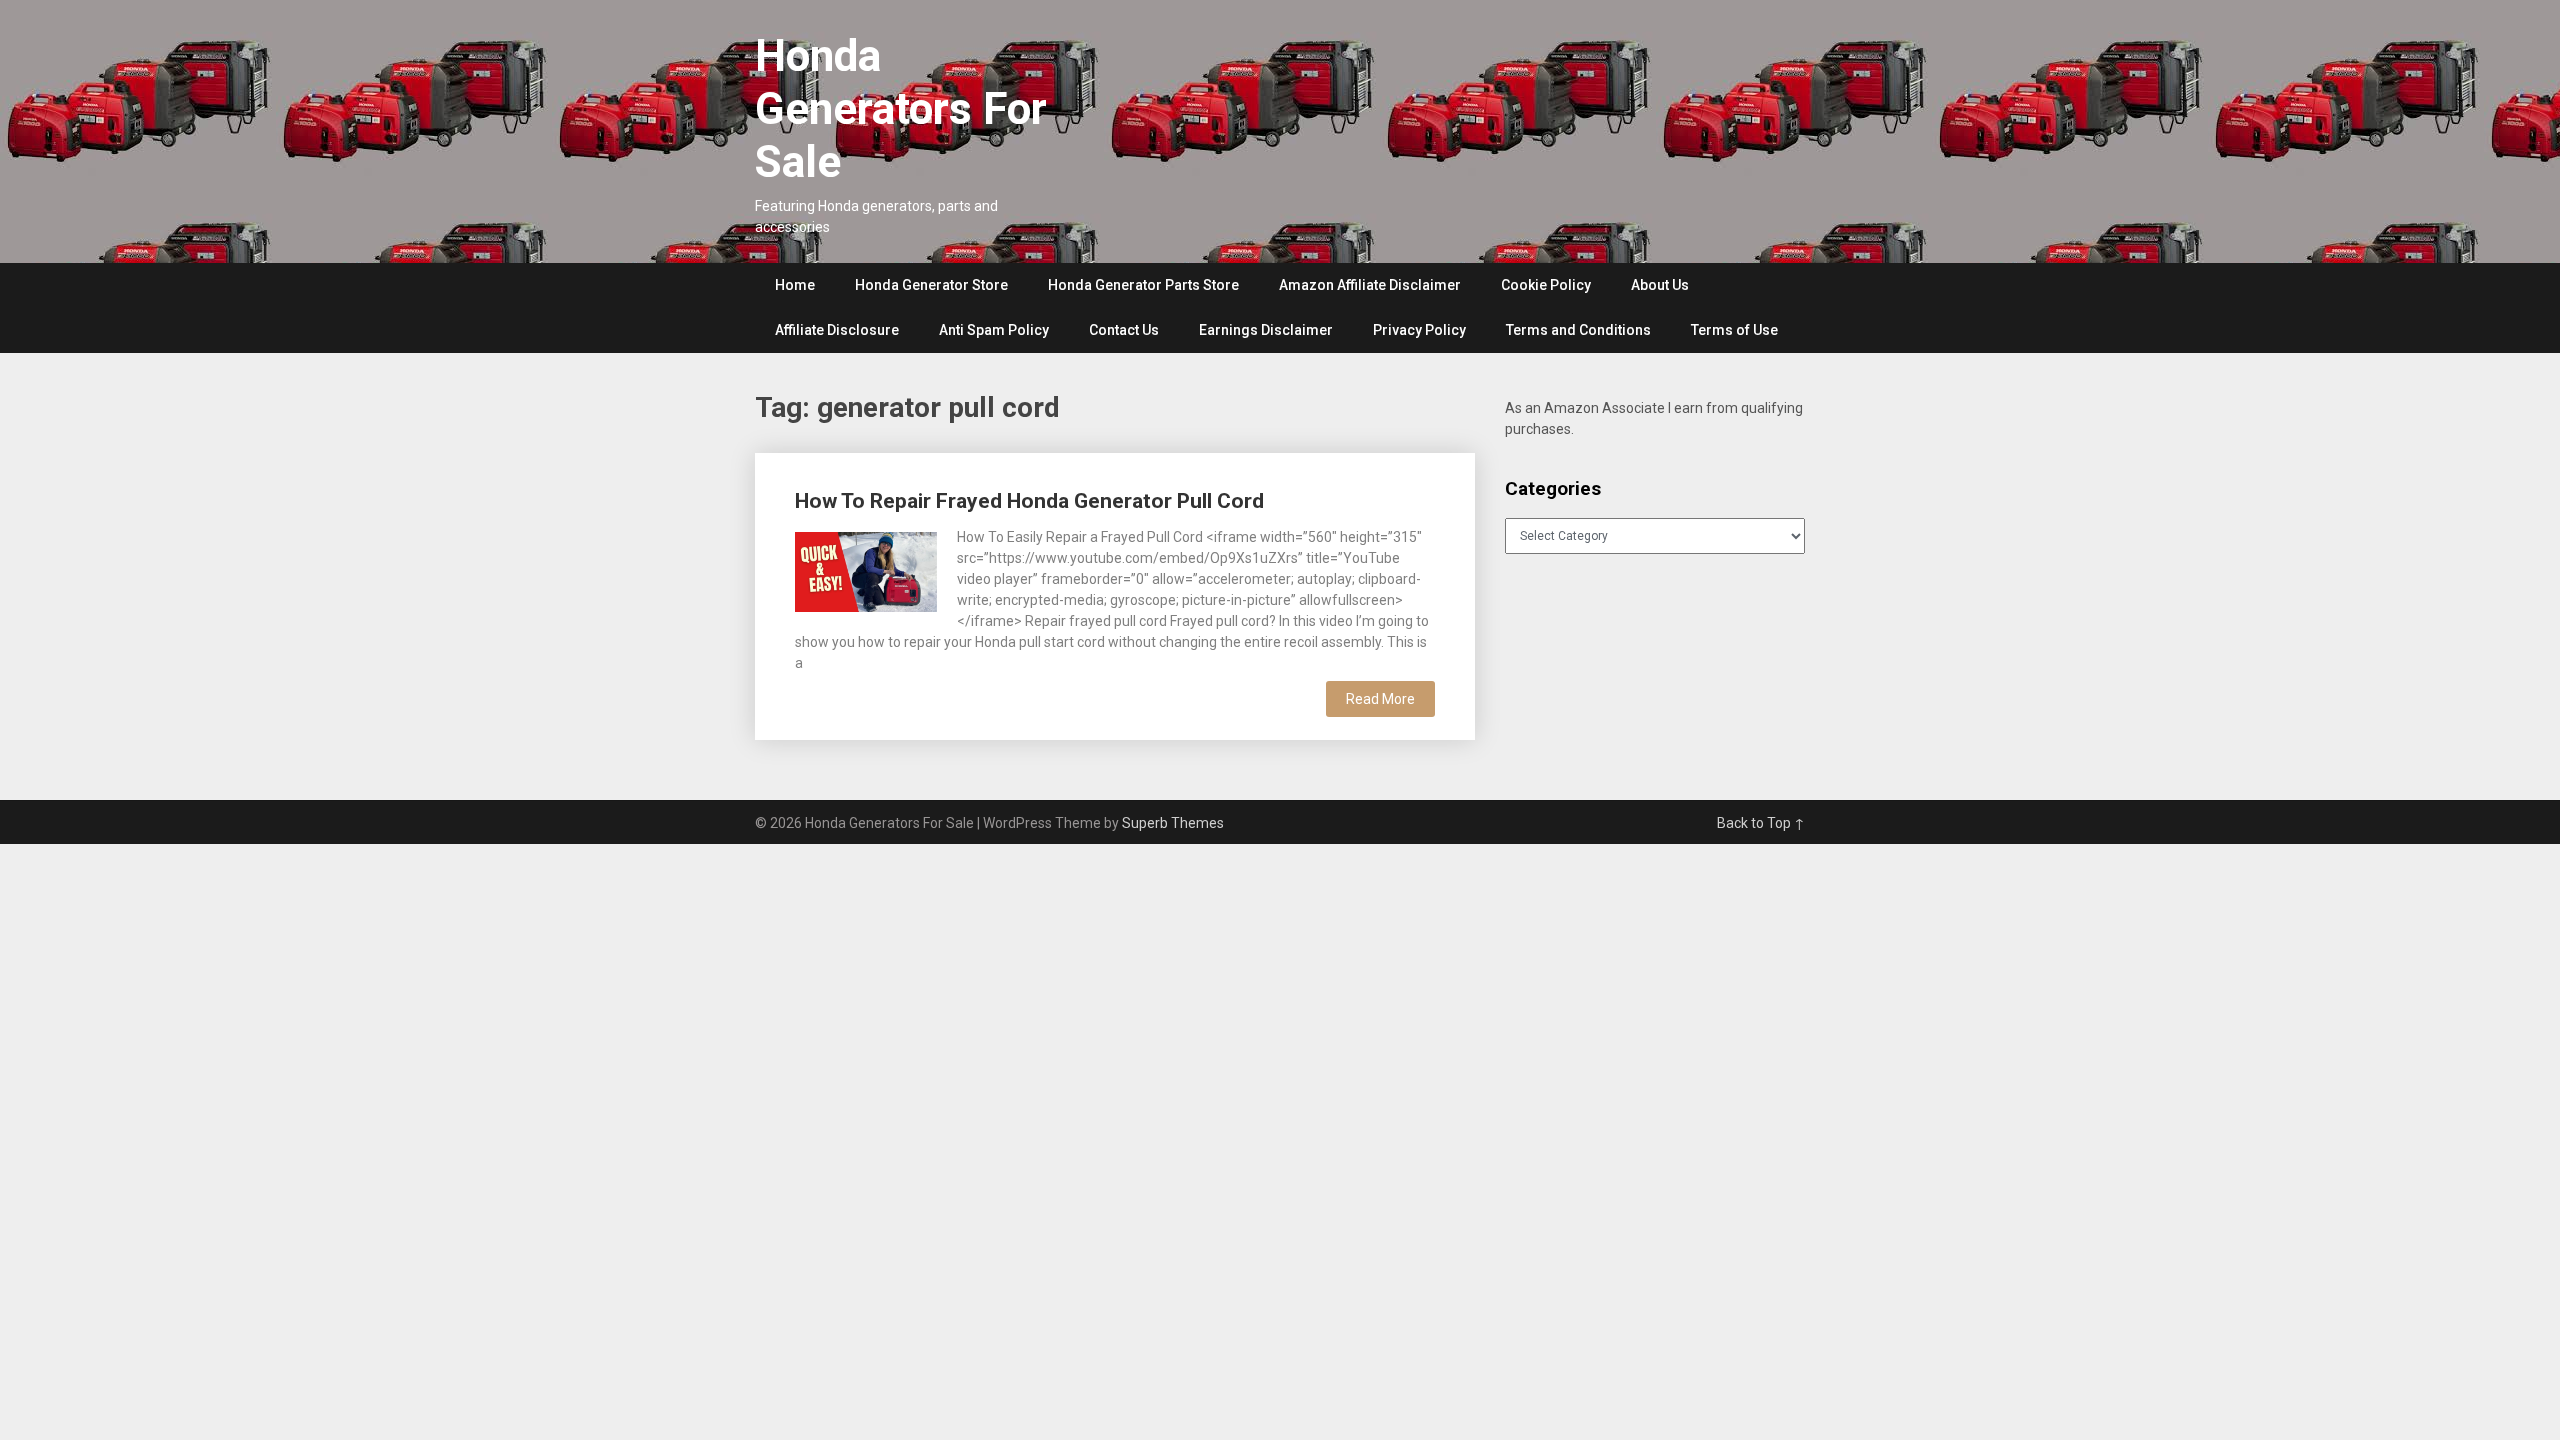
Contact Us (1124, 330)
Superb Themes (1173, 823)
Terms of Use (1734, 330)
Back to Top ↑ (1761, 823)
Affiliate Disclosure (837, 330)
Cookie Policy (1546, 285)
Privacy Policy (1419, 330)
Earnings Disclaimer (1266, 330)
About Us (1660, 285)
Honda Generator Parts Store (1143, 285)
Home (795, 285)
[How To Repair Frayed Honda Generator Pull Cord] (866, 569)
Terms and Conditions (1578, 330)
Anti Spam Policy (994, 330)
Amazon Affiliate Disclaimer (1370, 285)
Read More (1380, 699)
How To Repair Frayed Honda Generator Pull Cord (1029, 501)
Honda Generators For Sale (901, 109)
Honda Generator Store (931, 285)
